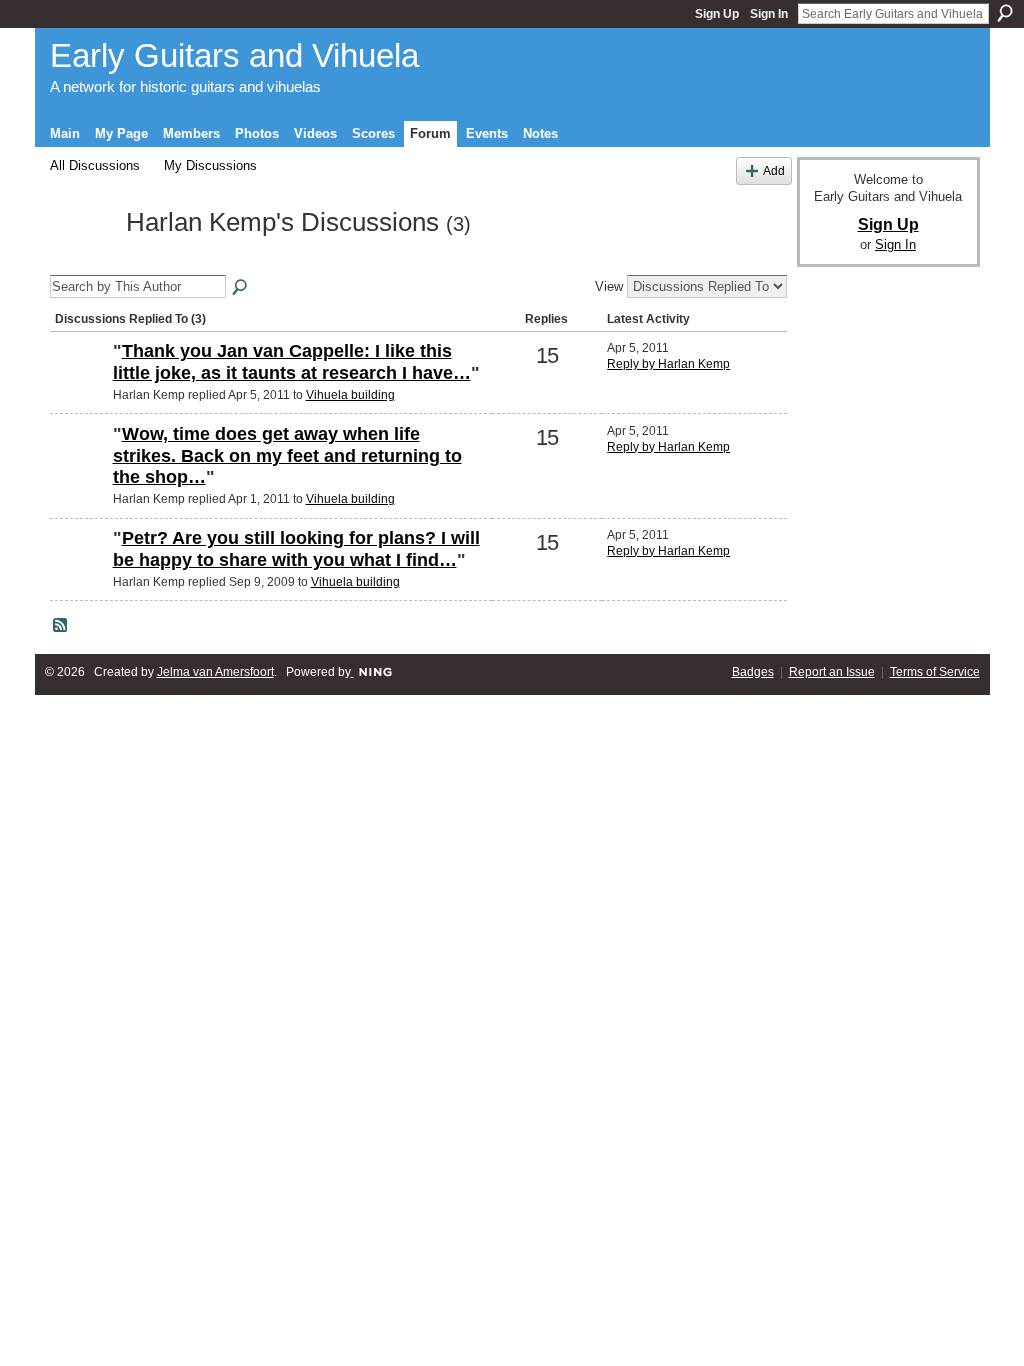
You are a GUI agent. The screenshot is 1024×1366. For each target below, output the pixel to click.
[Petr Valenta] (79, 385)
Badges (753, 672)
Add (774, 170)
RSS (61, 626)
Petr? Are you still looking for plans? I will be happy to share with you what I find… (296, 549)
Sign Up (717, 14)
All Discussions (95, 165)
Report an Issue (832, 672)
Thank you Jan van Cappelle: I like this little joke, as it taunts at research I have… (292, 362)
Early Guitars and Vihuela (234, 55)
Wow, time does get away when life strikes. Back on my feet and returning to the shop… (287, 455)
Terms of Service (935, 672)
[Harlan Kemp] (82, 259)
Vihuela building (350, 395)
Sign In (769, 14)
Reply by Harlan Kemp (668, 364)
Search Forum (241, 288)
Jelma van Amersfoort (215, 672)
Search (1005, 13)
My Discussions (210, 165)
